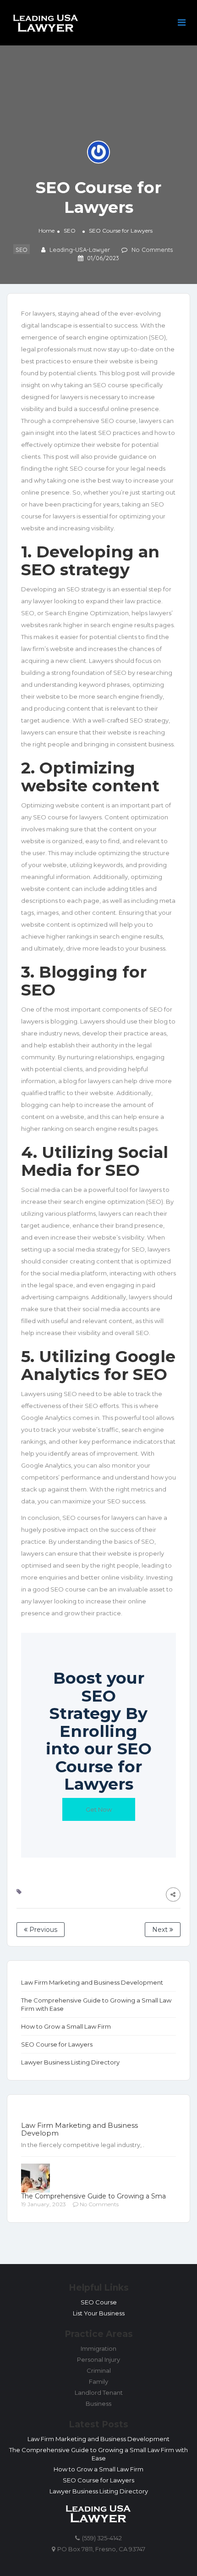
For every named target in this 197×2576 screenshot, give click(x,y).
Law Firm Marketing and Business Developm (79, 2129)
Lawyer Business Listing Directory (70, 2062)
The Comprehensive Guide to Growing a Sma (93, 2196)
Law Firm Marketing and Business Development (92, 1982)
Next (161, 1930)
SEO (70, 231)
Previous (42, 1930)
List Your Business (99, 2313)
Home (47, 231)
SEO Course (99, 2302)
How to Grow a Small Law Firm (66, 2026)
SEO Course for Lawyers (57, 2044)
